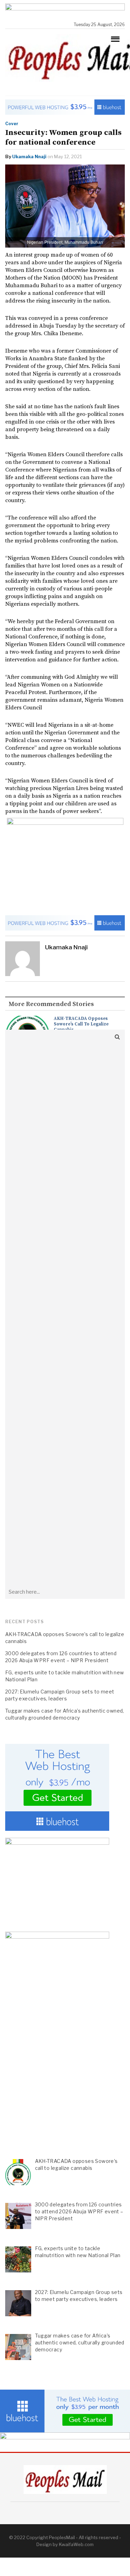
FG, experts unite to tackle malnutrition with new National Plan (65, 1676)
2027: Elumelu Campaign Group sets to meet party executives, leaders (60, 1695)
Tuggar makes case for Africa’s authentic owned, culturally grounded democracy (65, 1714)
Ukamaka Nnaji (29, 156)
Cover (12, 124)
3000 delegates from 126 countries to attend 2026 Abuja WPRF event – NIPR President (61, 1657)
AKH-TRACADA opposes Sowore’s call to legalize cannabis (81, 1024)
